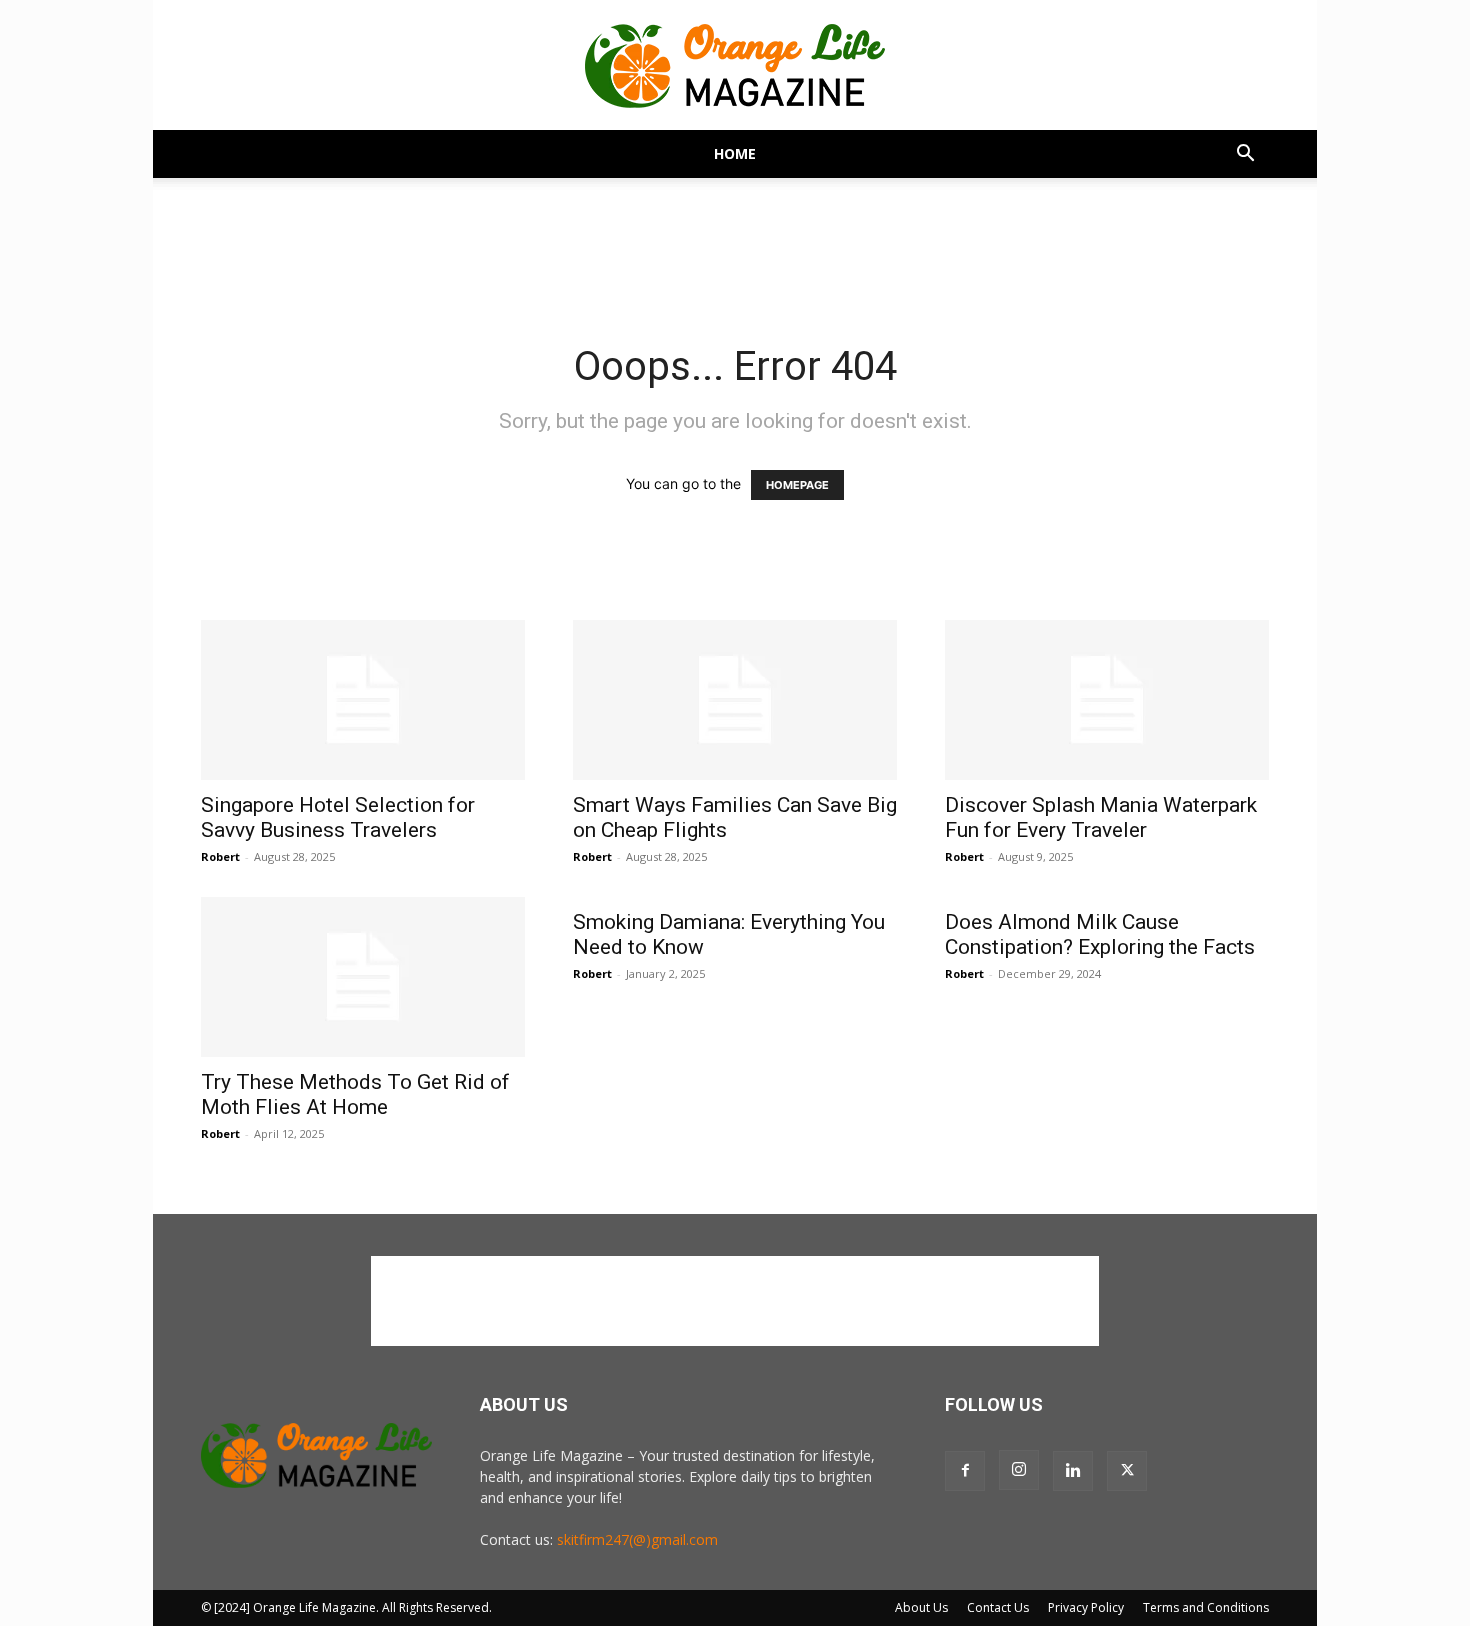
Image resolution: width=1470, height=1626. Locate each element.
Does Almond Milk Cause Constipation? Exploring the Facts (1100, 934)
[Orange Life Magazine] (735, 66)
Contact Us (998, 1607)
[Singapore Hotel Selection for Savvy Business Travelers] (363, 700)
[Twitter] (1127, 1471)
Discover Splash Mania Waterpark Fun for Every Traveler (1101, 817)
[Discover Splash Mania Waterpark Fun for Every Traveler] (1107, 700)
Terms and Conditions (1206, 1607)
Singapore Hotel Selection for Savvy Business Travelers (338, 817)
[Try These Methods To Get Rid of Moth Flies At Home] (363, 977)
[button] (1245, 155)
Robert (220, 856)
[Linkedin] (1073, 1471)
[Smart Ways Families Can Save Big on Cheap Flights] (735, 700)
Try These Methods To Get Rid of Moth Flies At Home (355, 1094)
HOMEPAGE (797, 485)
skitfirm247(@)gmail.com (637, 1539)
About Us (921, 1607)
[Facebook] (965, 1471)
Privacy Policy (1086, 1607)
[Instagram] (1019, 1470)
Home (735, 153)
